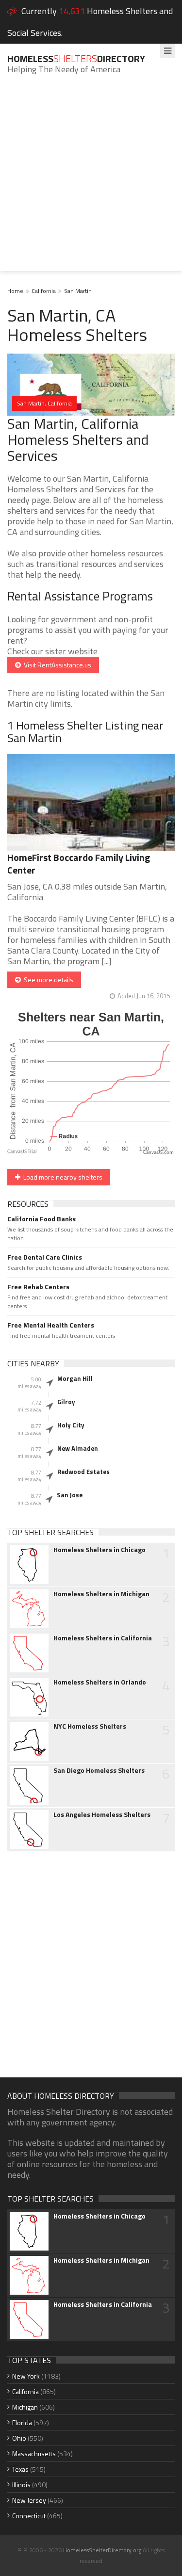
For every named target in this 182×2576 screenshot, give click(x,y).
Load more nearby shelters (61, 1177)
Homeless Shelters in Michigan (101, 1594)
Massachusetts (34, 2454)
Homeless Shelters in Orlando (100, 1682)
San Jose (70, 1495)
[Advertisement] (91, 180)
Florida (22, 2422)
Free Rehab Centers (38, 1287)
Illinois (21, 2485)
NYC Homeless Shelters (90, 1726)
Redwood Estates (83, 1472)
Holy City (71, 1425)
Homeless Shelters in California (103, 1638)
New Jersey (29, 2500)
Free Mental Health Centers (51, 1325)
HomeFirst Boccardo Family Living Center (79, 864)
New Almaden (78, 1448)
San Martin (78, 291)
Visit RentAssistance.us (56, 665)
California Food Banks (41, 1219)
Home (15, 291)
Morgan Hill (75, 1378)
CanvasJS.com (158, 1153)
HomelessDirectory (76, 58)
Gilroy (66, 1402)
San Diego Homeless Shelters (99, 1770)
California (44, 291)
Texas (20, 2469)
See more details (47, 980)
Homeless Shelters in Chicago (99, 1550)
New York (26, 2376)
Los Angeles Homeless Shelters (102, 1815)
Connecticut (29, 2516)
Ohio (19, 2438)
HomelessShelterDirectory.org (102, 2550)
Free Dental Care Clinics (45, 1257)
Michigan (25, 2407)
